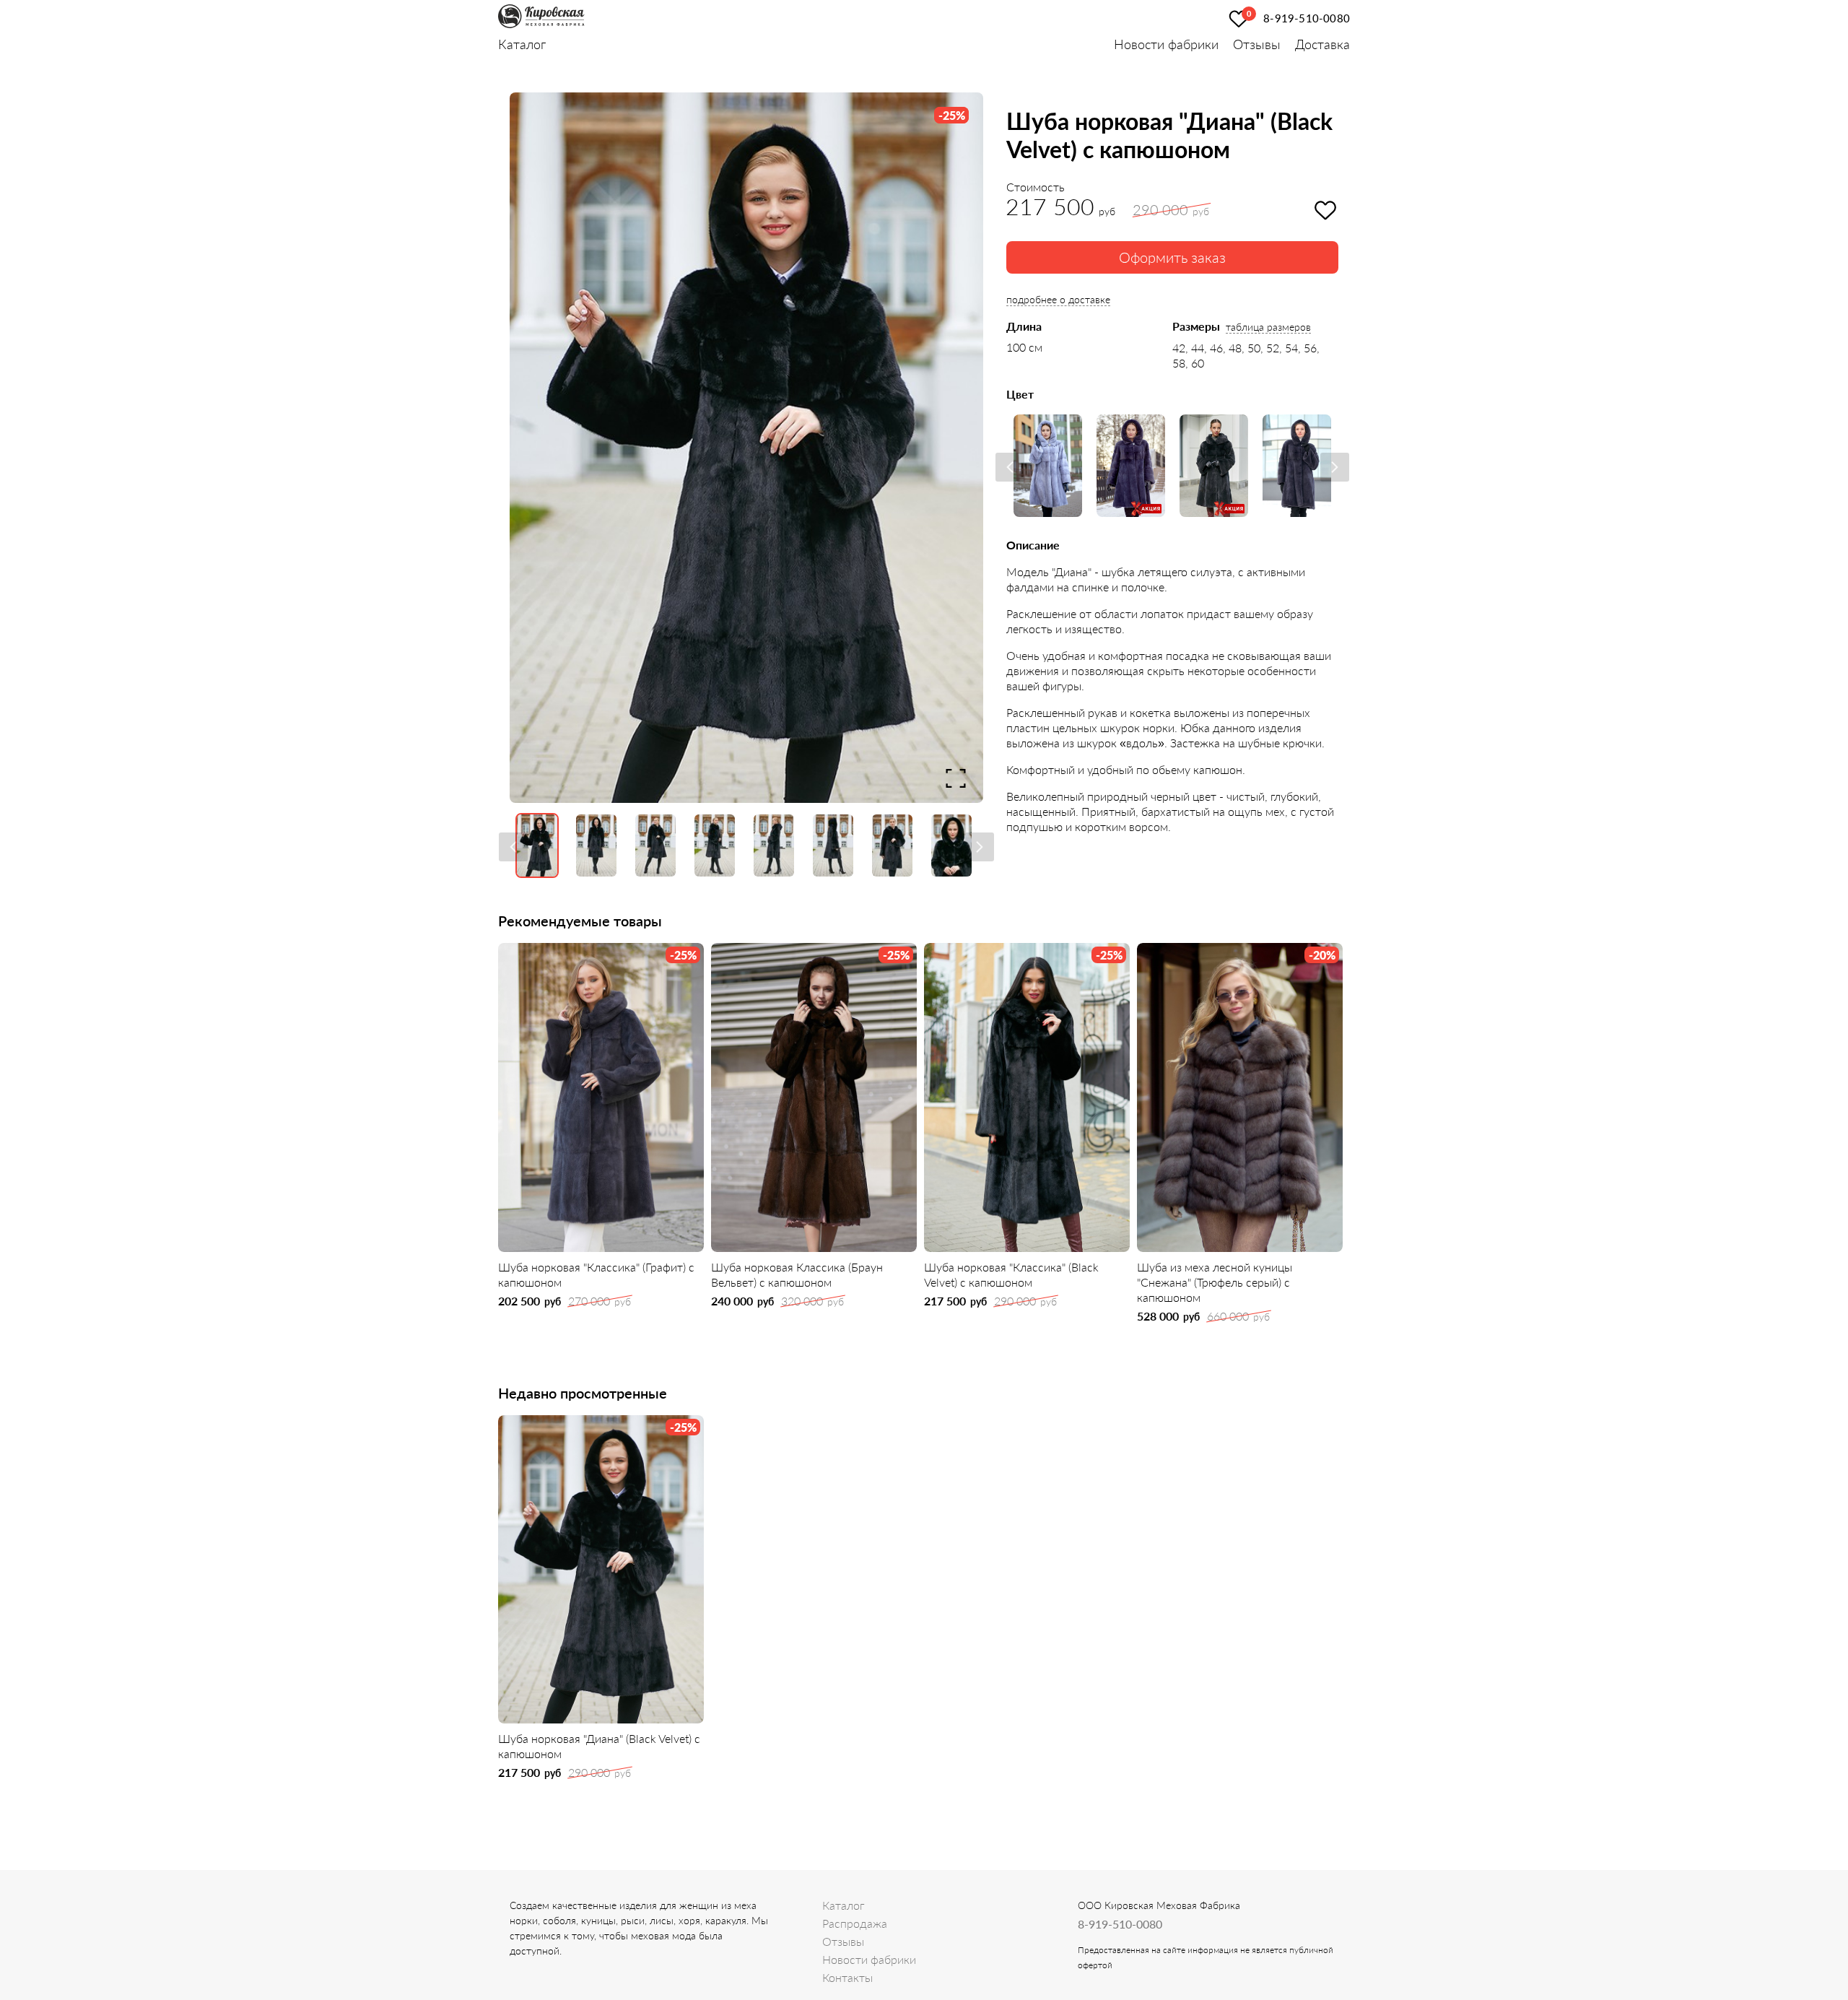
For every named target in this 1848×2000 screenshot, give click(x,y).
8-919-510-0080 (1307, 18)
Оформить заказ (1172, 257)
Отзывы (1257, 44)
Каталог (522, 44)
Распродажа (855, 1923)
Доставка (1322, 44)
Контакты (847, 1977)
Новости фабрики (1166, 44)
